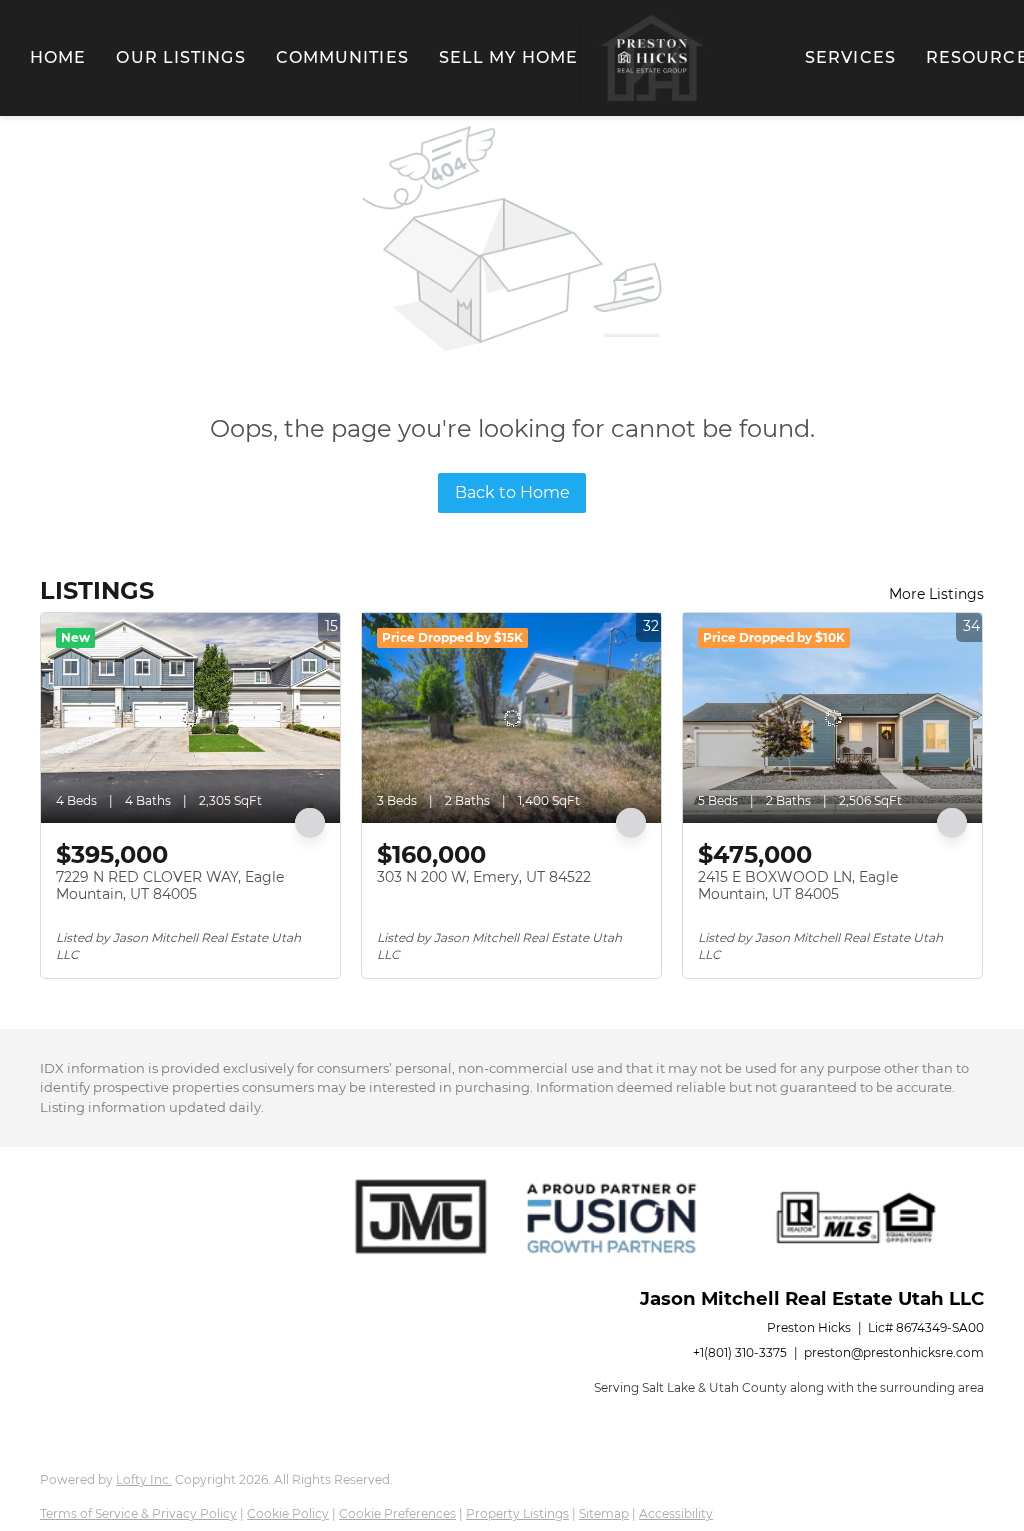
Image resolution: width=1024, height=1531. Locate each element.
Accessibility (676, 1513)
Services (850, 57)
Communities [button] (342, 57)
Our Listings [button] (180, 57)
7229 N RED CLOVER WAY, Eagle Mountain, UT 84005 (170, 886)
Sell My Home (508, 57)
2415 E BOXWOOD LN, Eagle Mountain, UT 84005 (798, 886)
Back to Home (512, 492)
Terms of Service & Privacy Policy (138, 1513)
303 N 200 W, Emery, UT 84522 (484, 877)
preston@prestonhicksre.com (894, 1352)
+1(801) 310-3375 (740, 1352)
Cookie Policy (288, 1513)
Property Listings (517, 1513)
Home (58, 57)
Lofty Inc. (144, 1479)
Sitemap (604, 1513)
